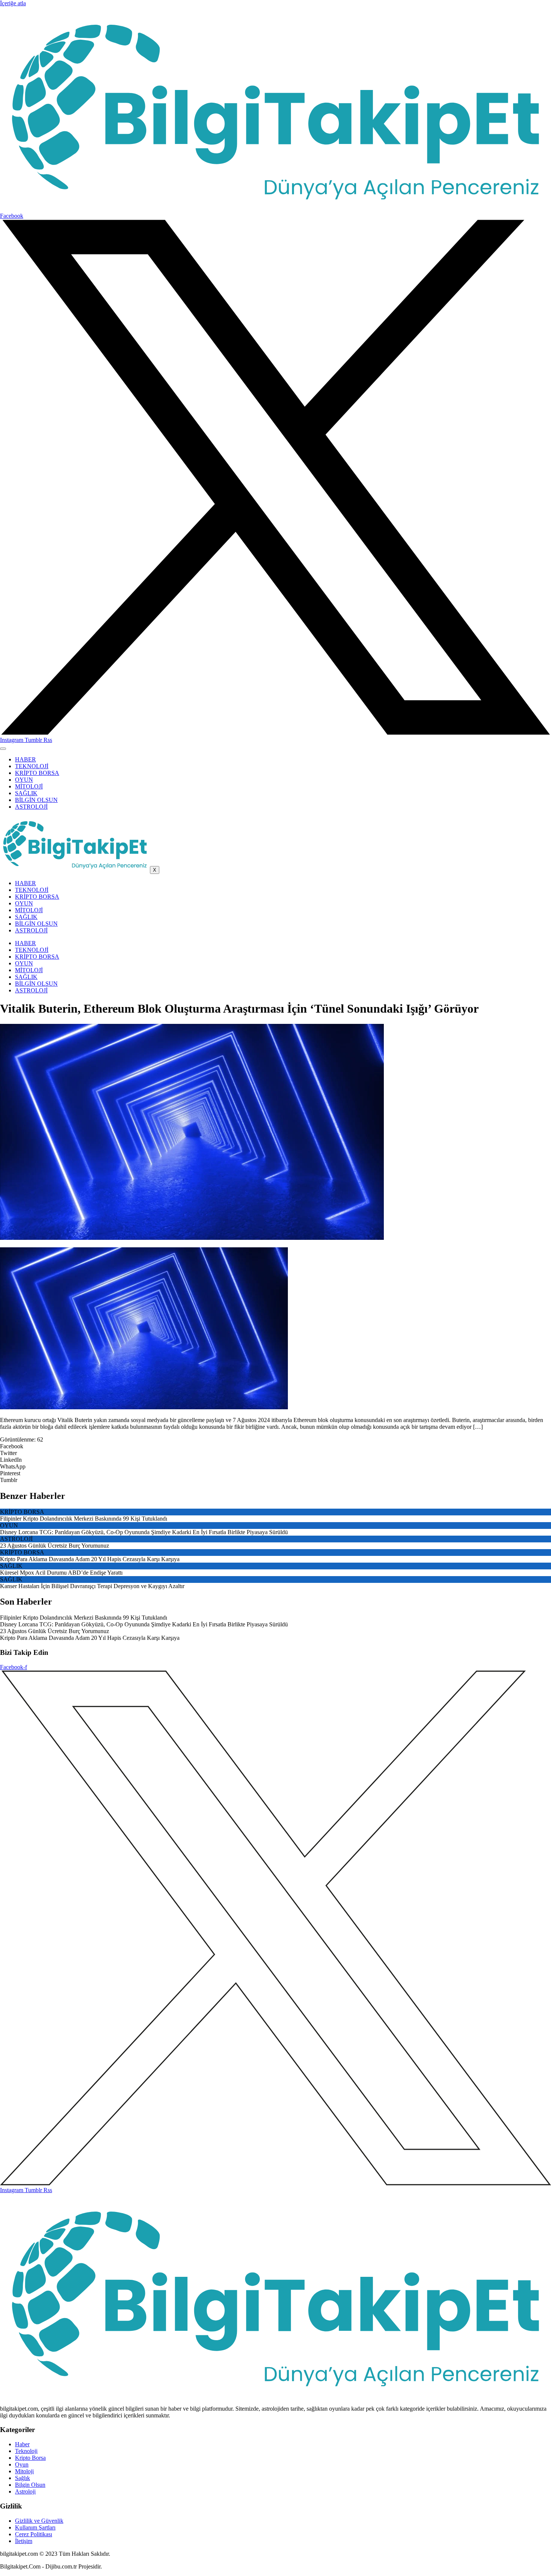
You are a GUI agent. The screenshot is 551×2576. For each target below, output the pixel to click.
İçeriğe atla (13, 3)
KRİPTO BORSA (37, 773)
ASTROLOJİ (31, 807)
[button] (275, 1446)
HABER (25, 759)
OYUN (24, 780)
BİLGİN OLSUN (36, 800)
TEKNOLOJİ (32, 766)
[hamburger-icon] (3, 749)
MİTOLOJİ (29, 786)
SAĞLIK (26, 793)
